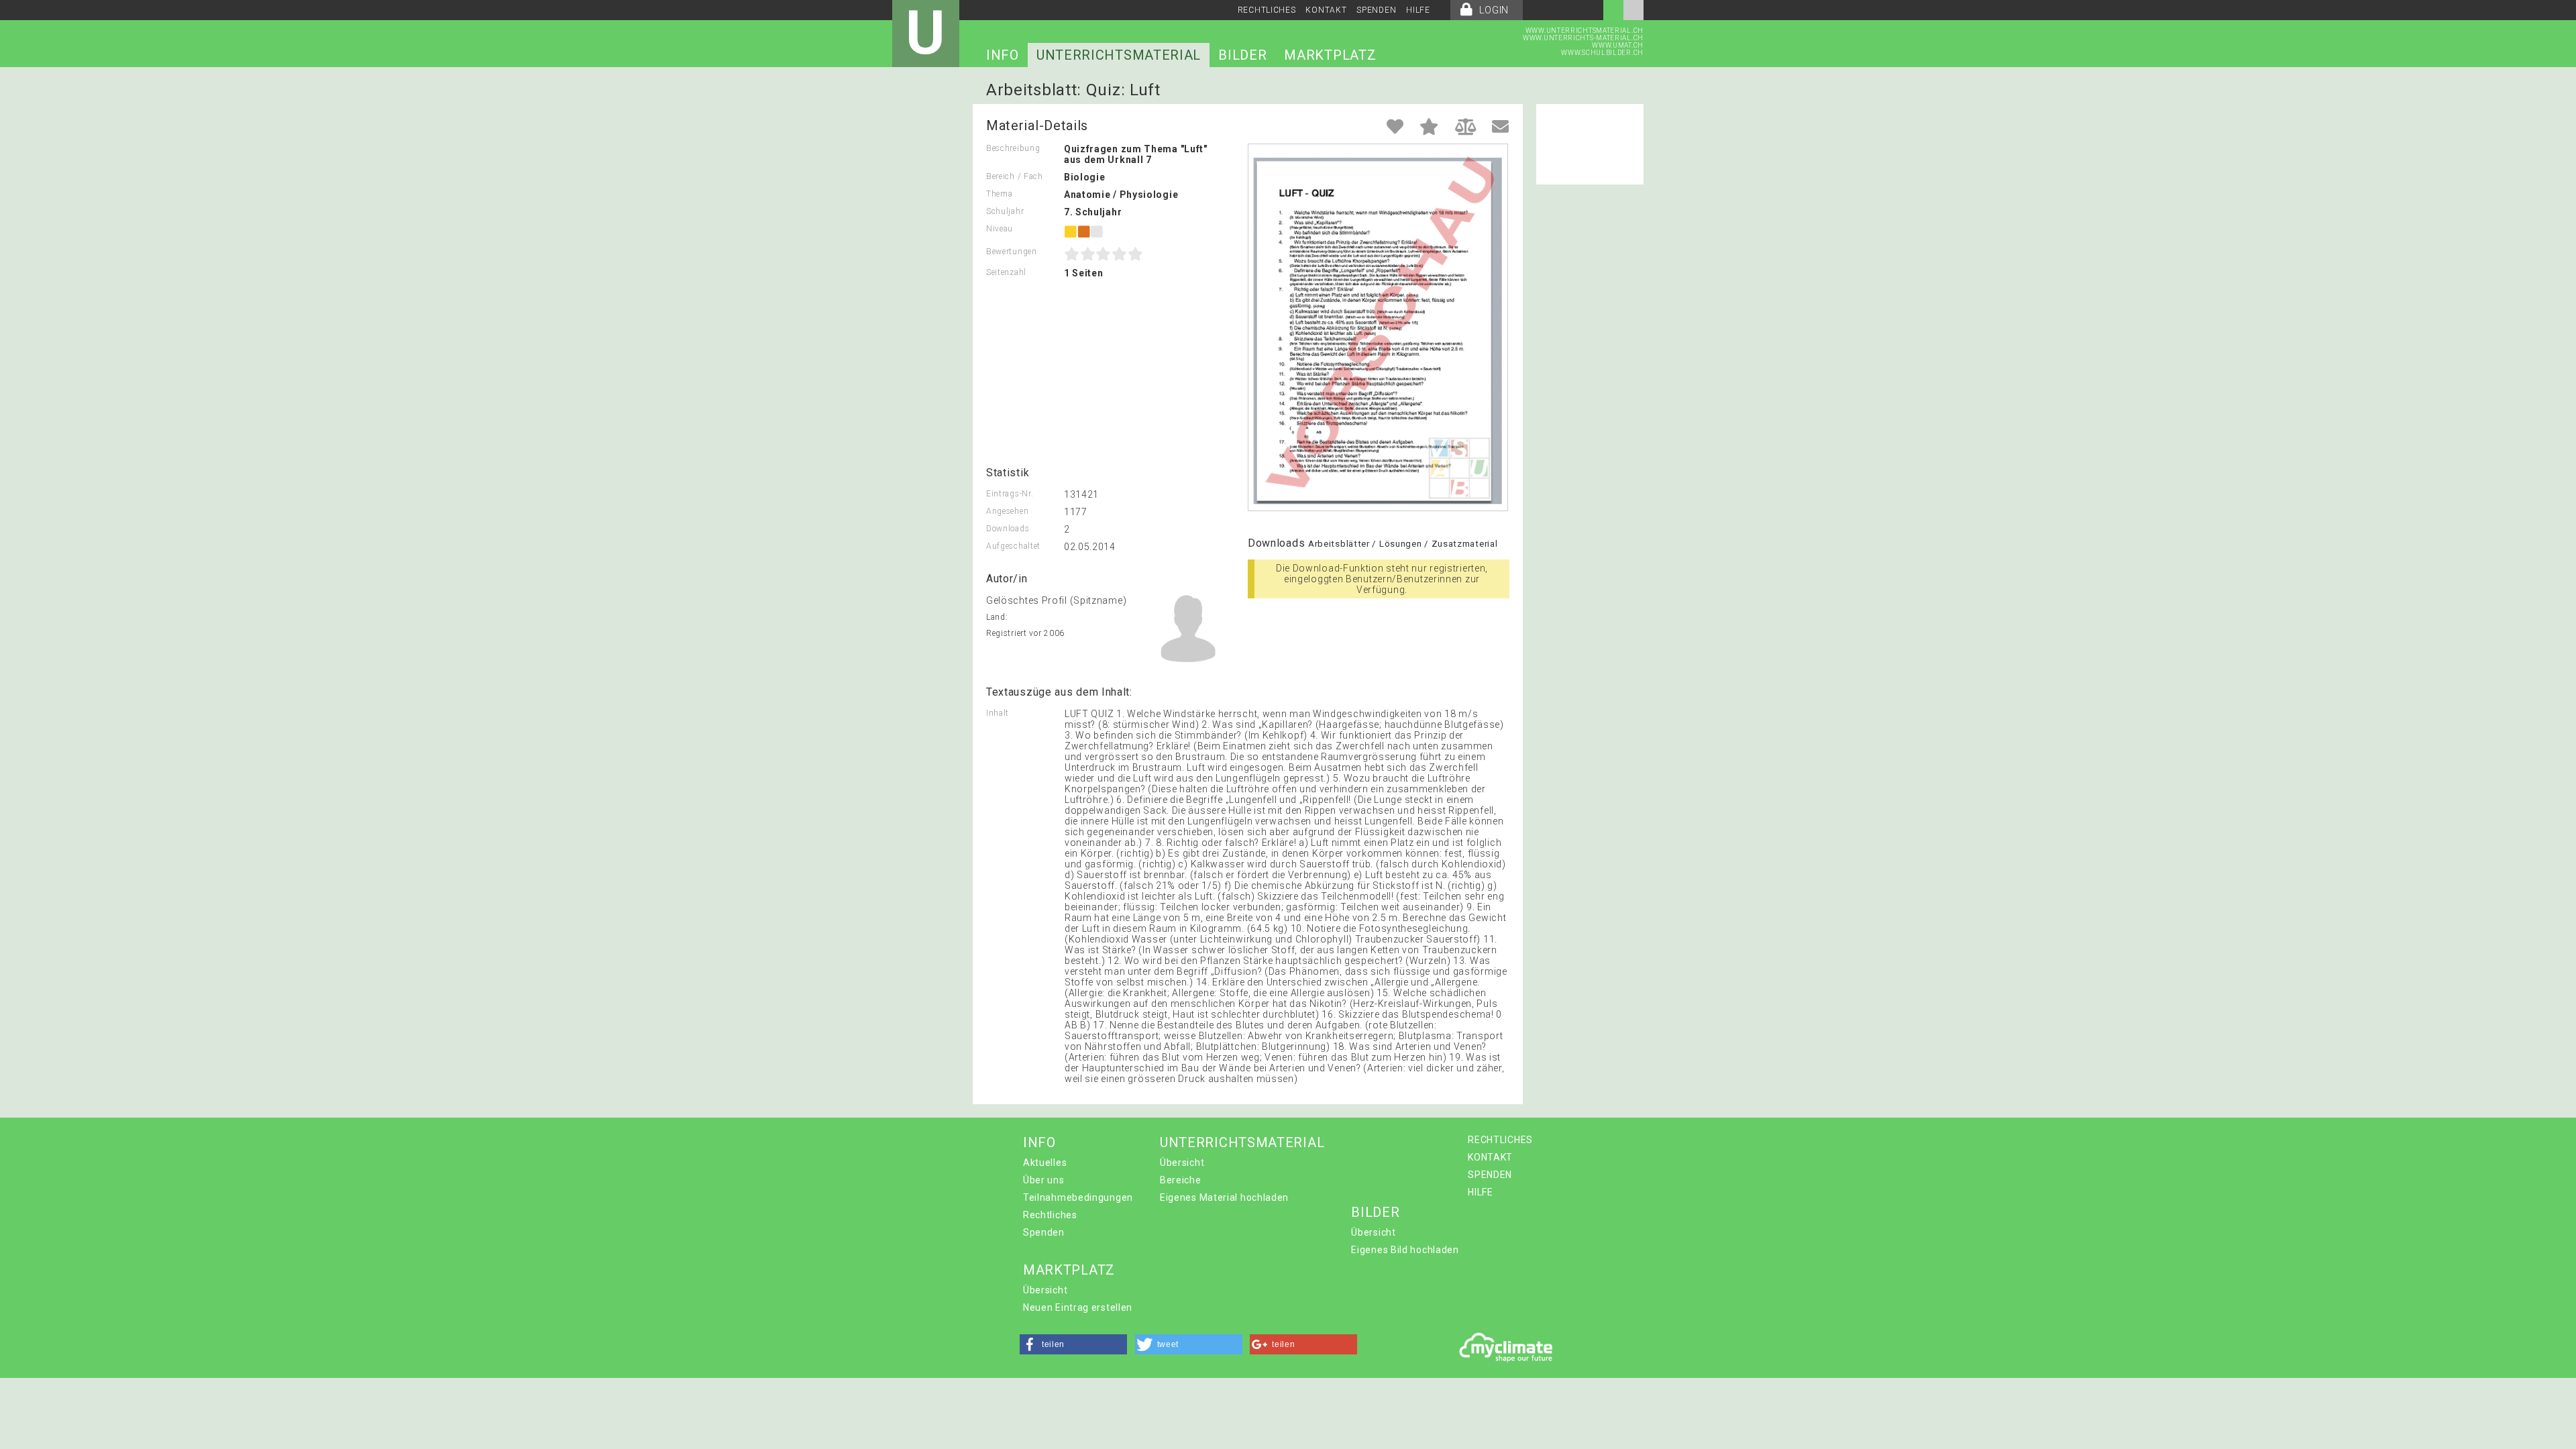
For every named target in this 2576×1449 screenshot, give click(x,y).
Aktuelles (1045, 1163)
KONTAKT (1326, 10)
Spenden (1044, 1232)
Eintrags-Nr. (1010, 494)
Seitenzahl (1006, 272)
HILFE (1418, 10)
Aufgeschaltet (1013, 546)
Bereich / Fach (1015, 176)
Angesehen (1007, 511)
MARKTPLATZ (1330, 55)
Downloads (1008, 529)
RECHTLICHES (1267, 10)
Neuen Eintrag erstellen (1078, 1307)
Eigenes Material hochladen (1224, 1197)
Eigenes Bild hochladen (1405, 1250)
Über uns (1044, 1180)
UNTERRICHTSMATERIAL (1119, 55)
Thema (1000, 194)
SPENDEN (1376, 10)
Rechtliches (1050, 1215)
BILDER (1242, 55)
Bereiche (1181, 1180)
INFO (1003, 55)
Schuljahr (1005, 211)
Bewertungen (1012, 252)
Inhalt (998, 713)
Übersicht (1182, 1163)
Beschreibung (1013, 148)
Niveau (1000, 229)
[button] (1073, 1344)
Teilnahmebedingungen (1078, 1197)
